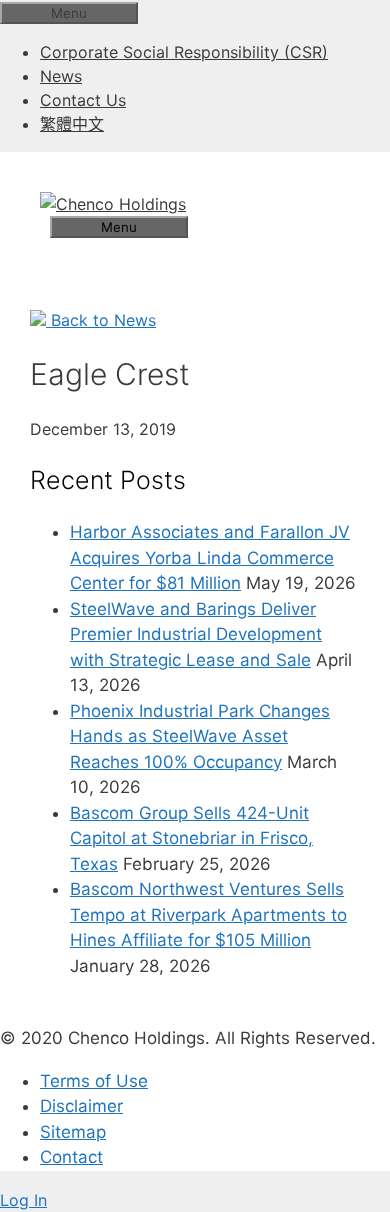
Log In (23, 1200)
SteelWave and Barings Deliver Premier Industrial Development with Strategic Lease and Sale (196, 634)
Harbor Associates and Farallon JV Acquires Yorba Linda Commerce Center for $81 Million (210, 557)
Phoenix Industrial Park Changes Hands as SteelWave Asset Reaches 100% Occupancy (200, 736)
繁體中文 (72, 124)
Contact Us (83, 100)
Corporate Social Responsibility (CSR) (184, 52)
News (61, 76)
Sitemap (73, 1132)
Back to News (101, 320)
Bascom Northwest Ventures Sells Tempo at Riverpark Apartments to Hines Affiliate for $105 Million (208, 914)
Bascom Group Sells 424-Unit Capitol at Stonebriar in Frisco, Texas (191, 838)
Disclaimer (81, 1106)
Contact (71, 1157)
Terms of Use (94, 1081)
